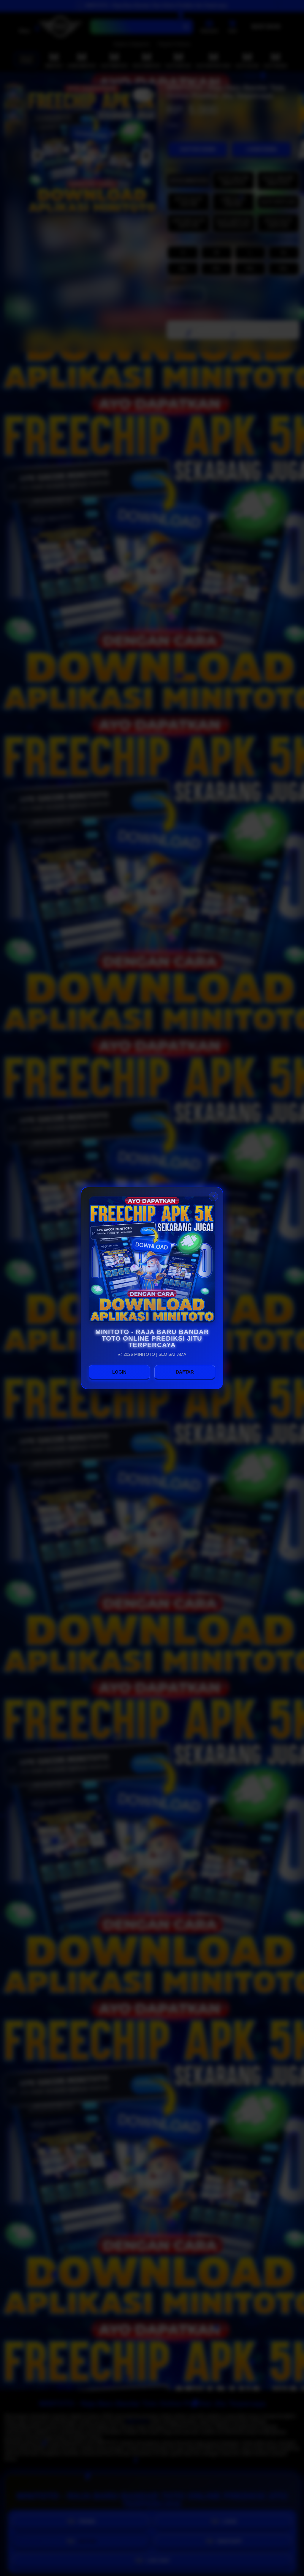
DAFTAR (185, 1372)
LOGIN (119, 1372)
